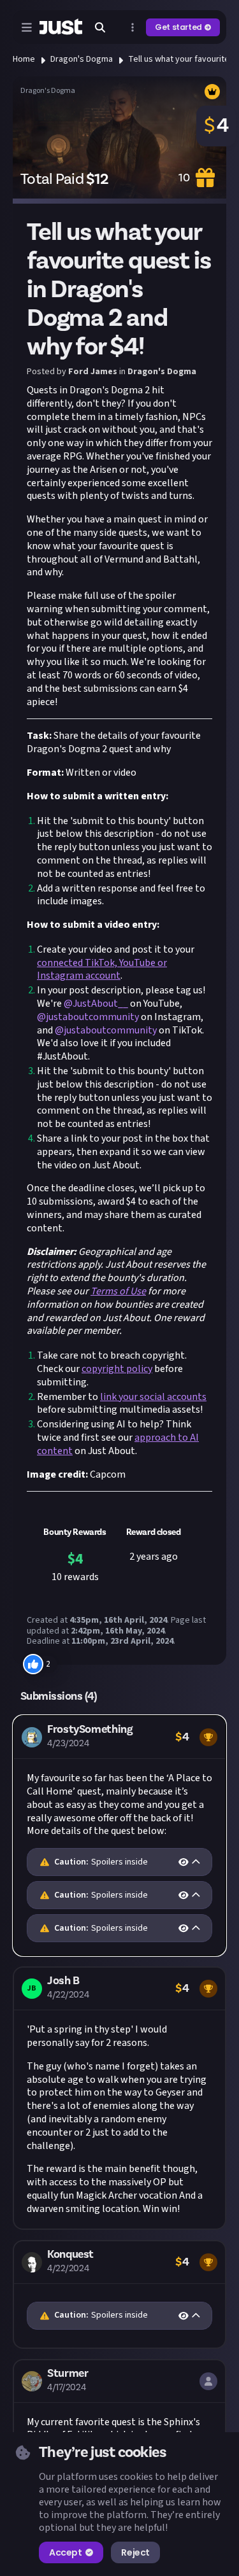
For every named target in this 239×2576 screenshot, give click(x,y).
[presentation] (119, 1862)
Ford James (93, 372)
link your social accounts (153, 1397)
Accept (65, 2552)
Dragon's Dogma (82, 59)
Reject (135, 2552)
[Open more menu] (133, 27)
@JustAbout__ (96, 1004)
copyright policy (117, 1369)
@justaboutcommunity (88, 1017)
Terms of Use (118, 1291)
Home (24, 59)
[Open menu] (27, 27)
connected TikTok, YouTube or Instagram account (102, 969)
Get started (178, 27)
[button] (119, 1836)
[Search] (100, 27)
